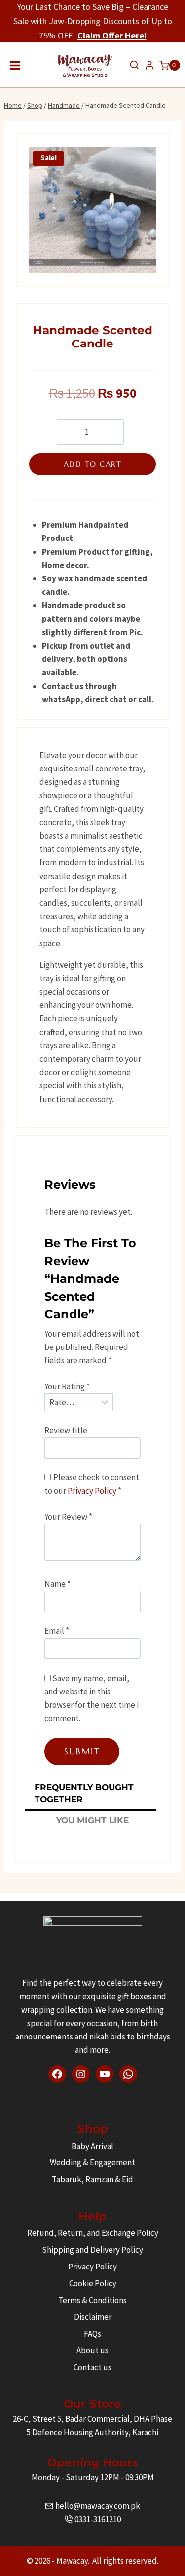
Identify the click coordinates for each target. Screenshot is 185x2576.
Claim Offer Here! (112, 35)
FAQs (92, 2334)
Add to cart (93, 464)
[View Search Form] (134, 65)
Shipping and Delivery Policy (92, 2250)
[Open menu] (15, 65)
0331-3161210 (98, 2519)
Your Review (68, 1517)
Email (57, 1631)
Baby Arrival (92, 2146)
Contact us (92, 2367)
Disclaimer (93, 2317)
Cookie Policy (93, 2283)
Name (57, 1584)
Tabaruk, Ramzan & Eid (92, 2179)
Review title (66, 1430)
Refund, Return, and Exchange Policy (93, 2233)
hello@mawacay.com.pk (98, 2506)
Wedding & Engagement (92, 2162)
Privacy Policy (92, 1491)
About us (92, 2350)
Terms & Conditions (92, 2300)
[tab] (91, 1795)
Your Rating (67, 1386)
